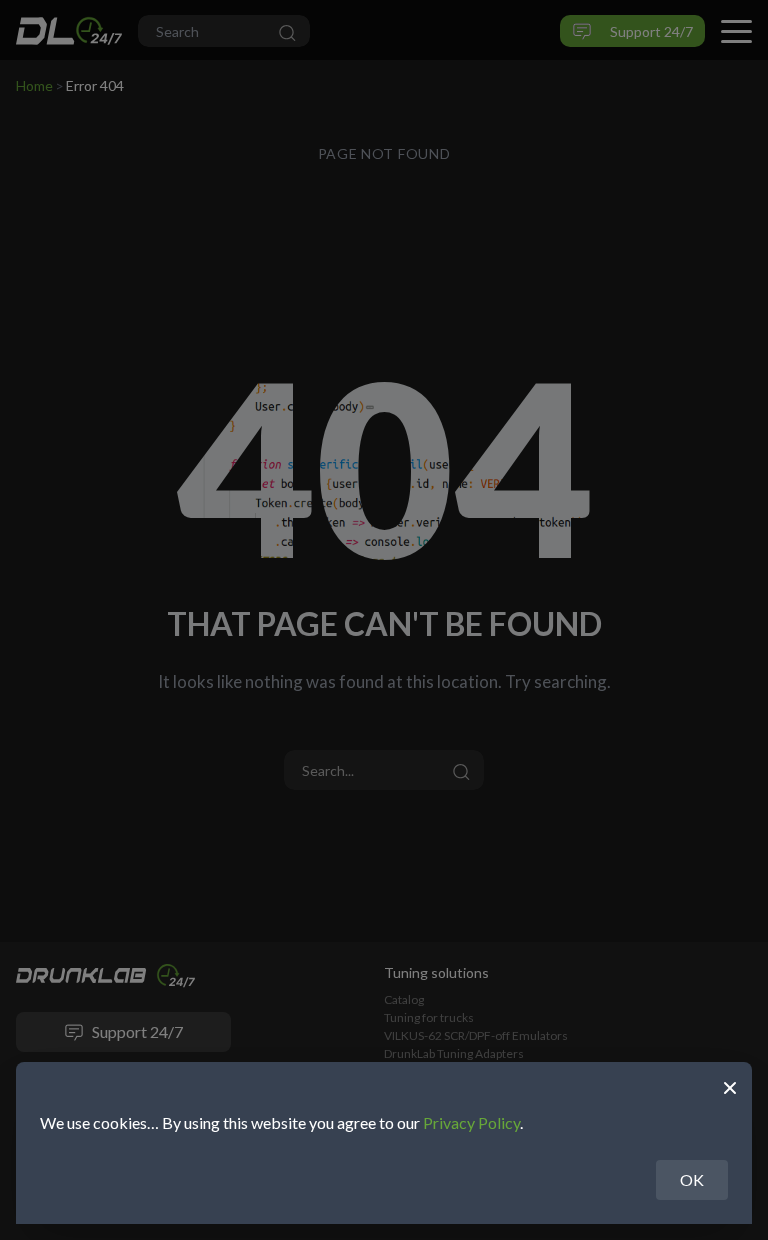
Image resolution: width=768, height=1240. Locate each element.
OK (692, 1179)
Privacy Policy (471, 1122)
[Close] (730, 1086)
